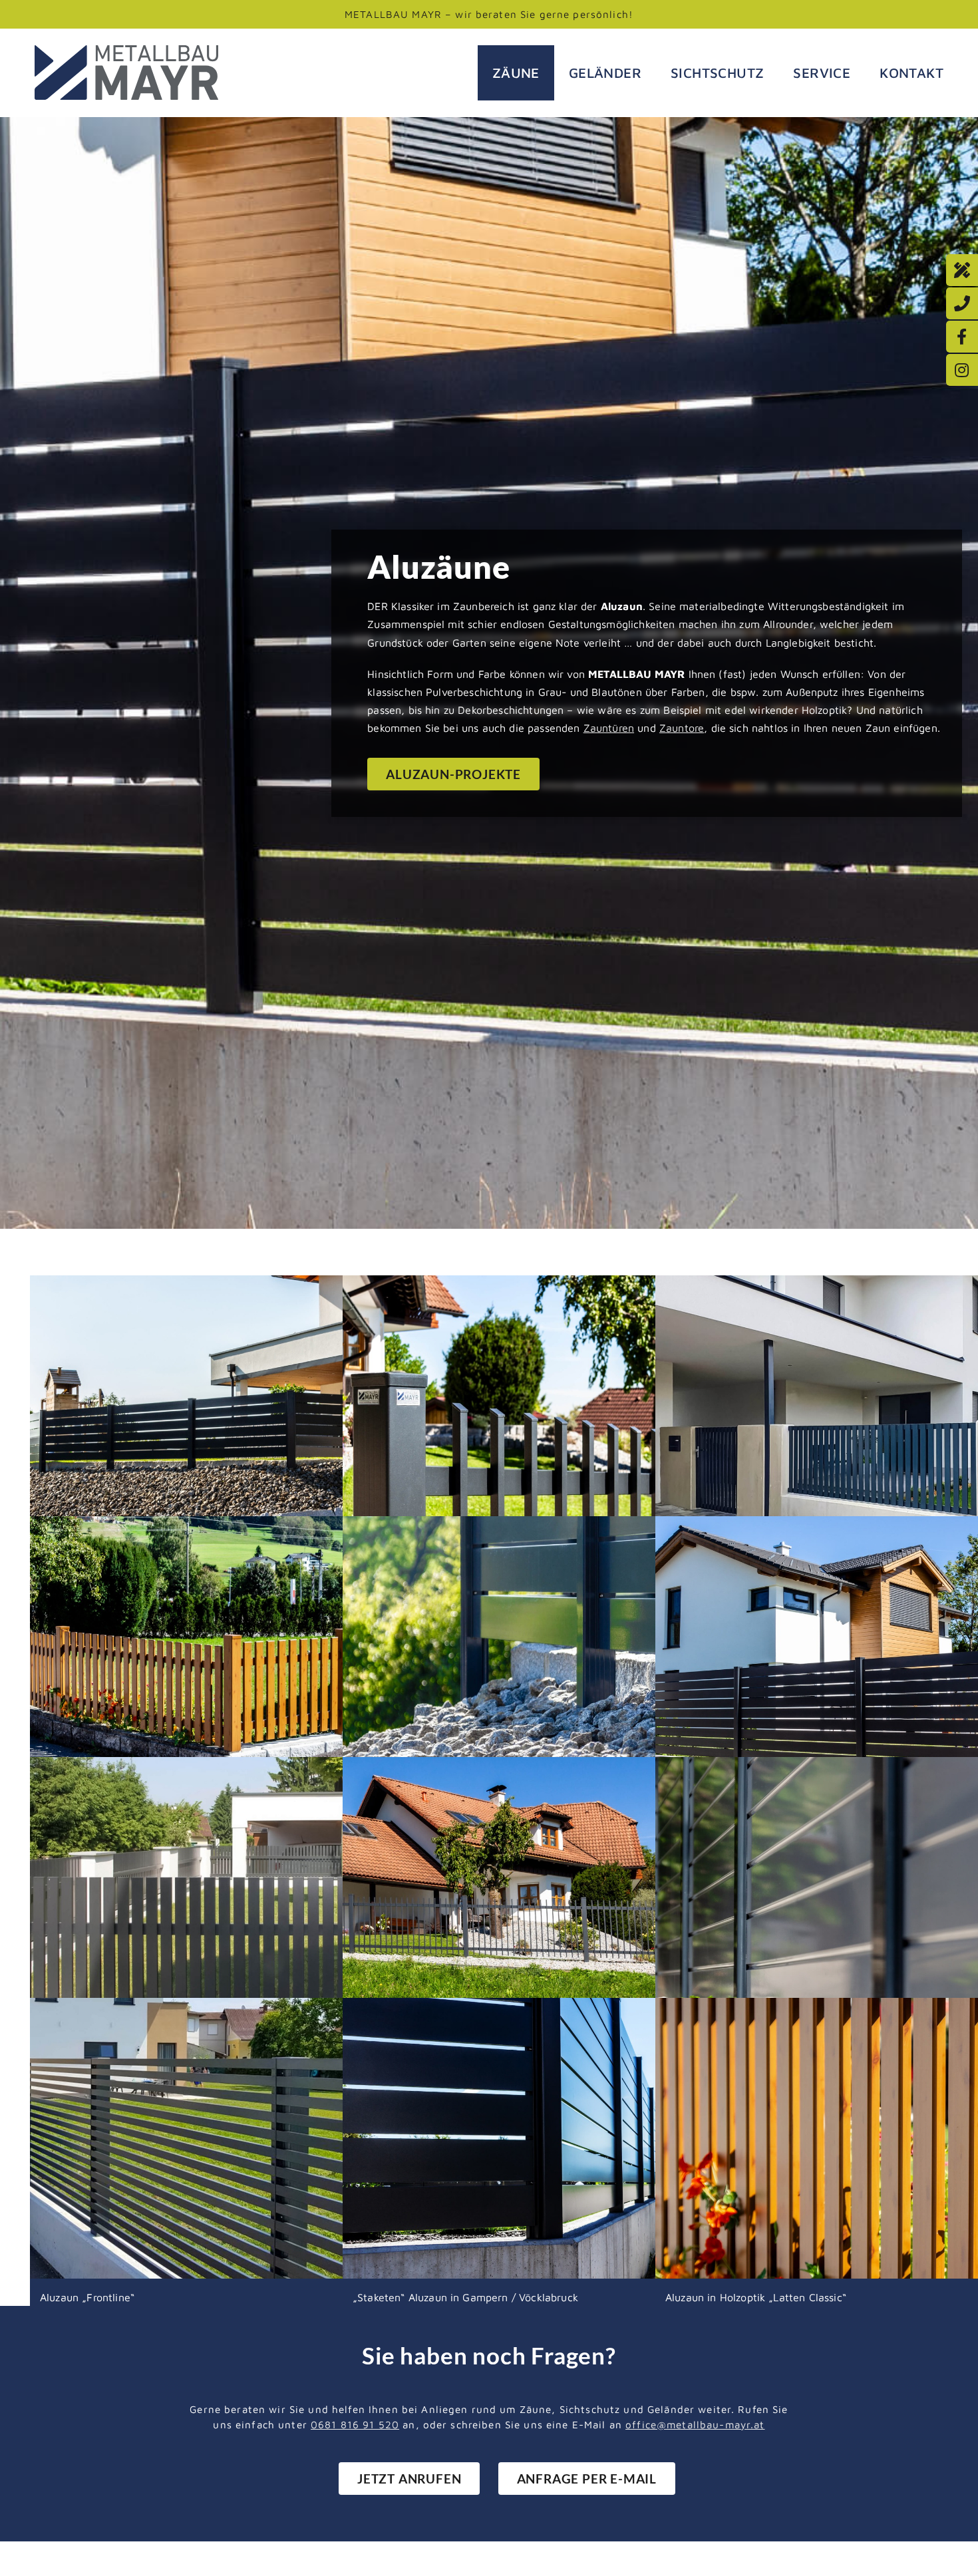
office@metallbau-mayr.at (695, 2424)
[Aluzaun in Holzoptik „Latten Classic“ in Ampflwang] (254, 1525)
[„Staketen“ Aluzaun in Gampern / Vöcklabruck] (567, 2007)
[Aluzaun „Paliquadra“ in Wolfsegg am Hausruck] (567, 1284)
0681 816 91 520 (355, 2424)
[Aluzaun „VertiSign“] (254, 1766)
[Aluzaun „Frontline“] (567, 1525)
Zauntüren (609, 728)
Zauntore (682, 728)
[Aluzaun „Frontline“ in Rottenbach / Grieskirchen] (254, 1284)
